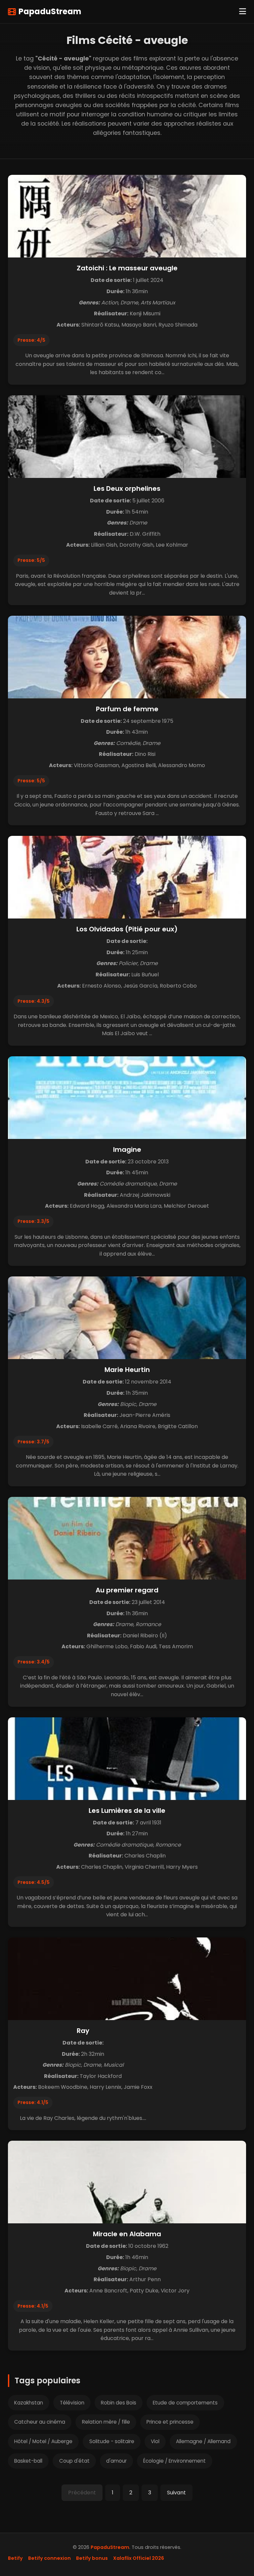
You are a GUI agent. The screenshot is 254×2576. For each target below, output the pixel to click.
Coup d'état (74, 2461)
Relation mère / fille (106, 2422)
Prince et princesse (170, 2422)
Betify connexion (49, 2558)
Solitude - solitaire (112, 2441)
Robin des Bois (119, 2403)
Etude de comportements (185, 2403)
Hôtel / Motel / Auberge (43, 2441)
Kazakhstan (29, 2403)
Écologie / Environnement (174, 2461)
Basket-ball (28, 2461)
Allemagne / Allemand (203, 2441)
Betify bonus (92, 2558)
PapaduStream (50, 11)
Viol (155, 2441)
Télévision (72, 2403)
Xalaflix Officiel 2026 (139, 2558)
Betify (15, 2558)
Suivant (176, 2493)
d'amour (116, 2461)
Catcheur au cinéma (40, 2422)
